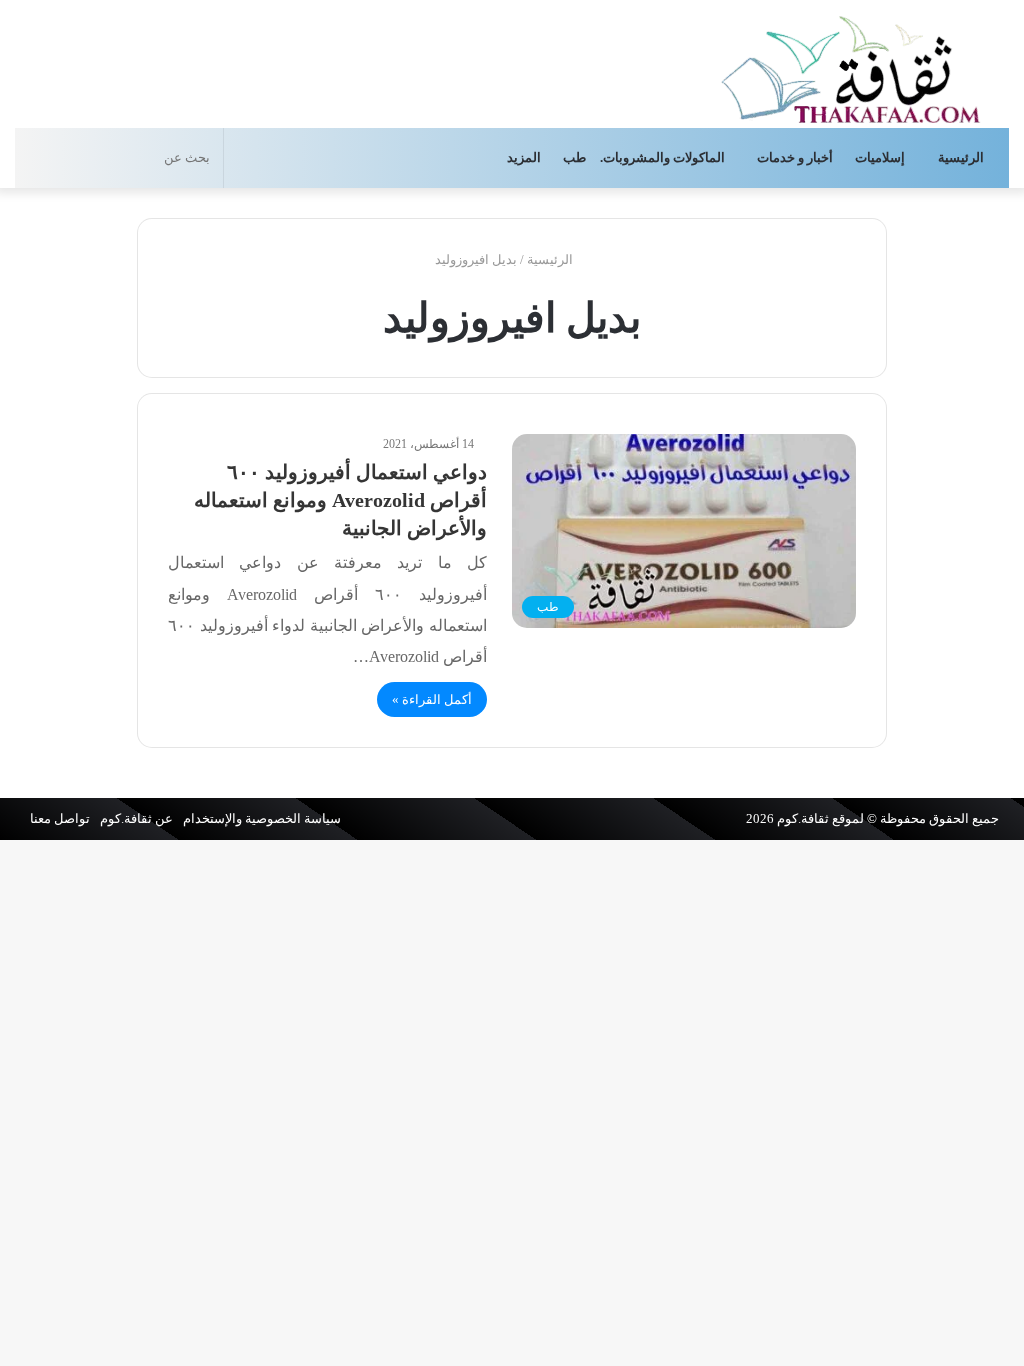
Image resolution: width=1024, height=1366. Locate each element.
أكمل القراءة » (432, 699)
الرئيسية (962, 157)
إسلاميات (881, 157)
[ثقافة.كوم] (851, 65)
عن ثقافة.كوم (136, 818)
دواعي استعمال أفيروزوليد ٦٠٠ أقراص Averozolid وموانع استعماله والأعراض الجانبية (340, 500)
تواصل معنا (60, 818)
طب (574, 157)
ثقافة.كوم (803, 818)
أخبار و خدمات (795, 157)
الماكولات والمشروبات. (662, 157)
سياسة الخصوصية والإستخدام (262, 818)
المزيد (524, 157)
